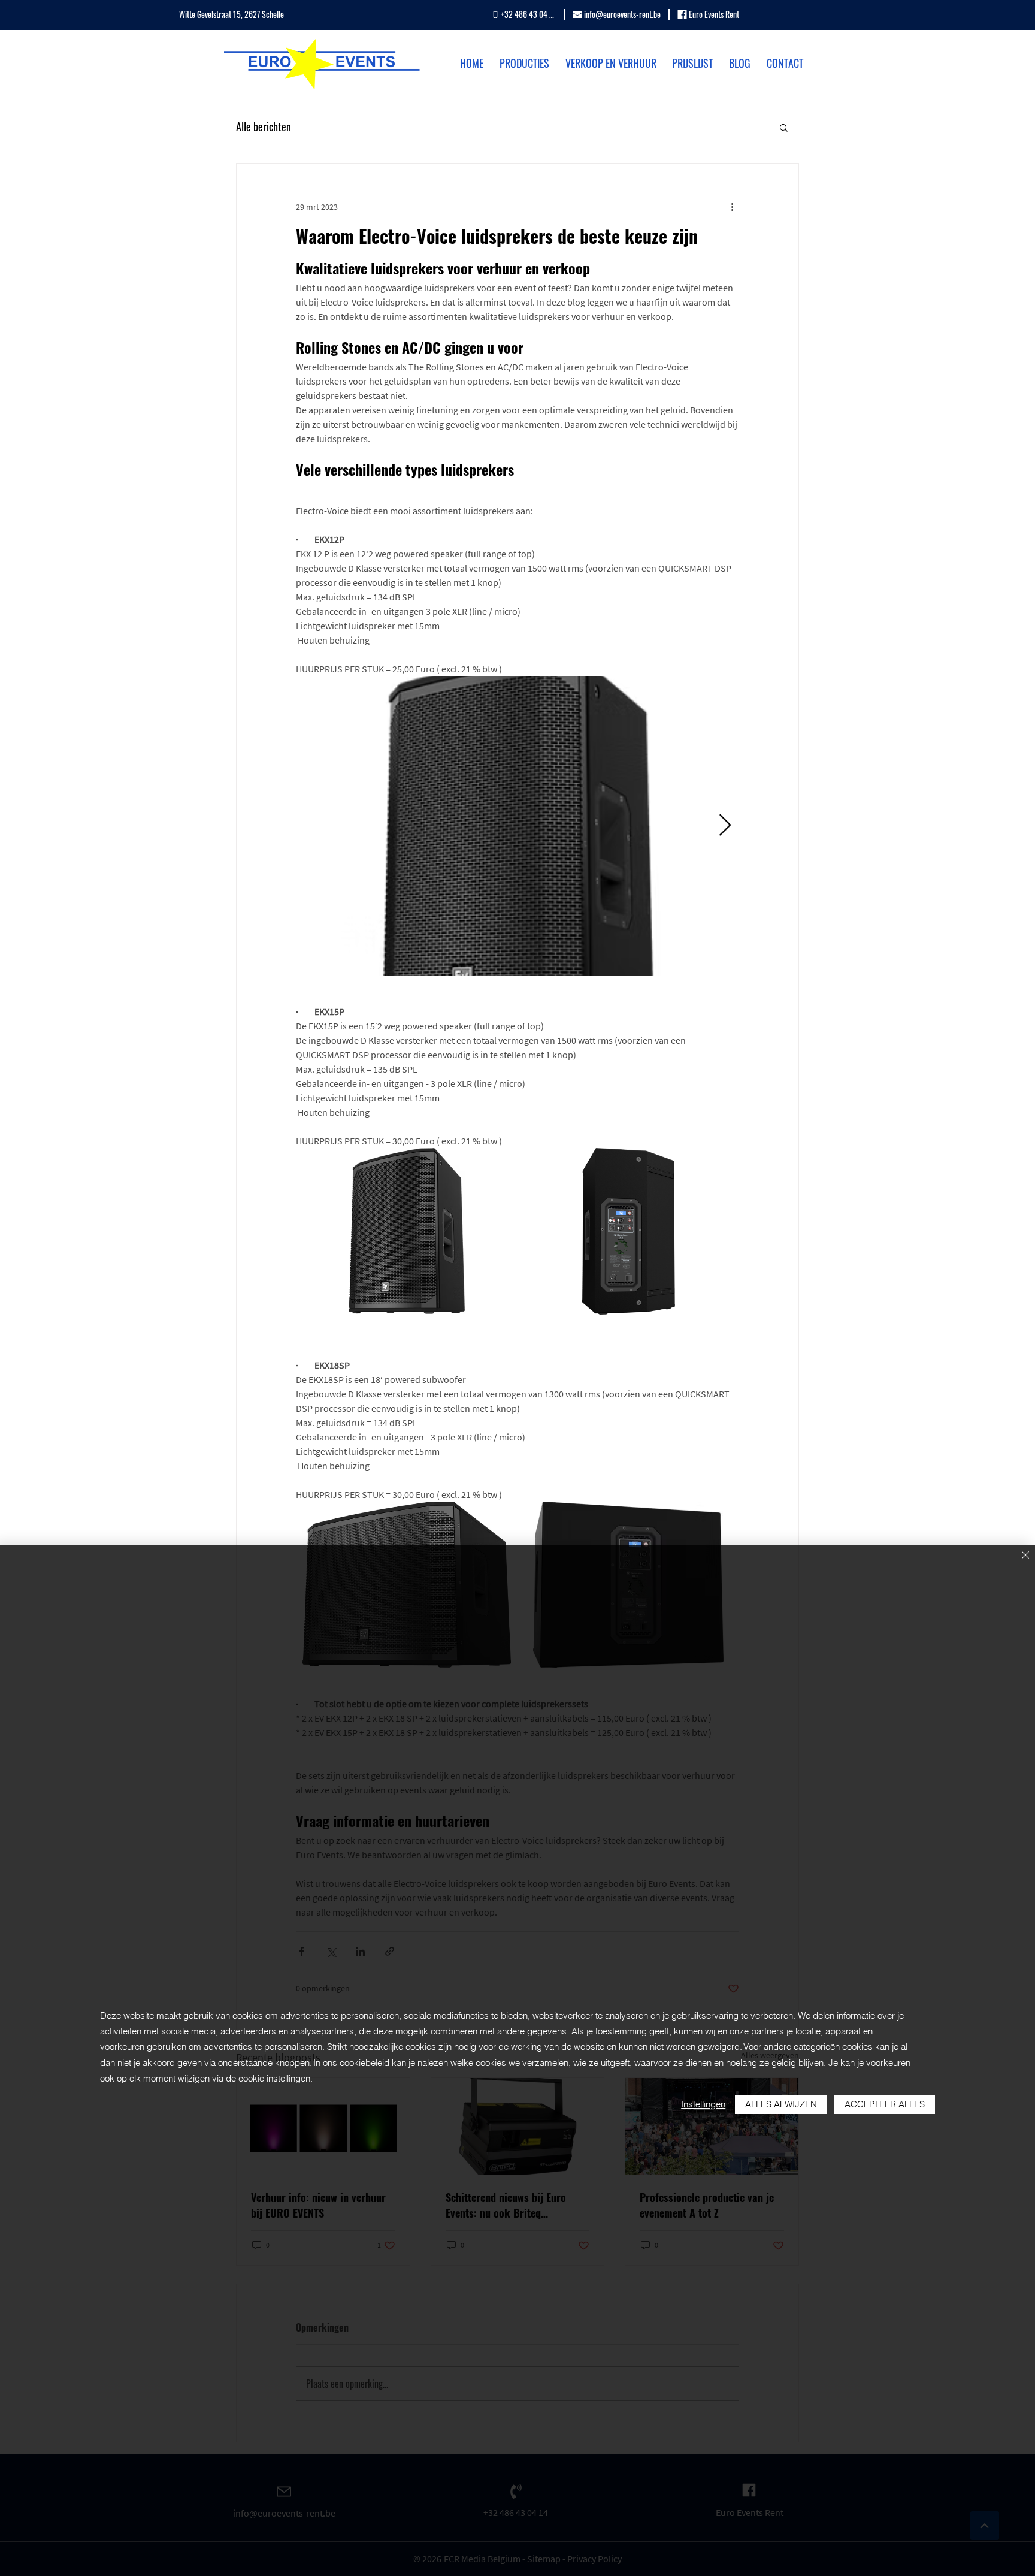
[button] (784, 127)
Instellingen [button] (703, 2104)
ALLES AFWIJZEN (781, 2104)
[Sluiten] (1025, 1556)
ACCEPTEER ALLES (885, 2104)
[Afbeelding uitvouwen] (517, 826)
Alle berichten (264, 127)
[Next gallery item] (725, 826)
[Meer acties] (732, 207)
